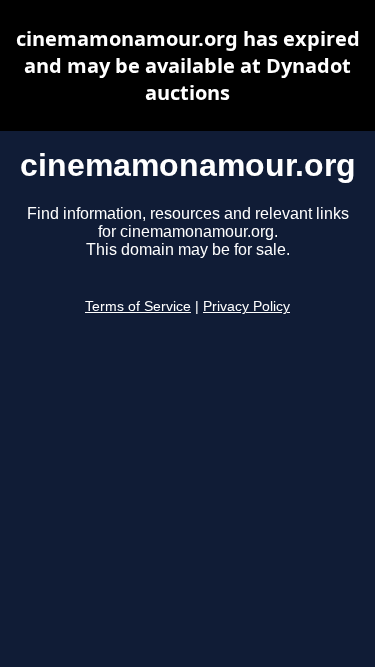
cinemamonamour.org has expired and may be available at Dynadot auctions (188, 65)
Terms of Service (138, 306)
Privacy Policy (246, 306)
